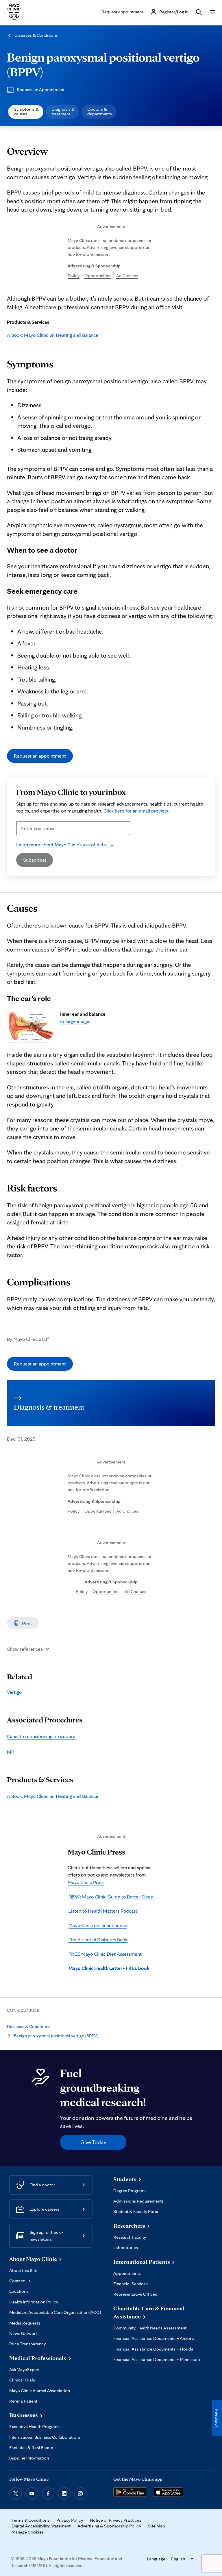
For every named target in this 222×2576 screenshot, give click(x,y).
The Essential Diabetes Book (98, 1939)
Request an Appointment (41, 89)
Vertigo (14, 1692)
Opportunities (98, 276)
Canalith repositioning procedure (41, 1736)
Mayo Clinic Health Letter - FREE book (109, 1968)
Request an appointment (40, 756)
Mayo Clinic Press (86, 1882)
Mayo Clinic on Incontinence (98, 1925)
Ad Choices (127, 276)
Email (24, 838)
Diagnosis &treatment (63, 111)
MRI (11, 1752)
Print (27, 1623)
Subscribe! (35, 860)
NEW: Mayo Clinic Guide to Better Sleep (111, 1897)
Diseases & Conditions (36, 35)
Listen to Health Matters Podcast (103, 1911)
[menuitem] (26, 112)
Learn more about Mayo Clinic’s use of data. (62, 844)
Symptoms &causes (26, 111)
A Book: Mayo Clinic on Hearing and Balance (53, 335)
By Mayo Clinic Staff (28, 1339)
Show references (25, 1649)
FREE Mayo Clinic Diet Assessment (105, 1954)
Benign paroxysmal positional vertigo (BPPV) (56, 2036)
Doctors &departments (100, 111)
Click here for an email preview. (136, 811)
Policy (74, 276)
